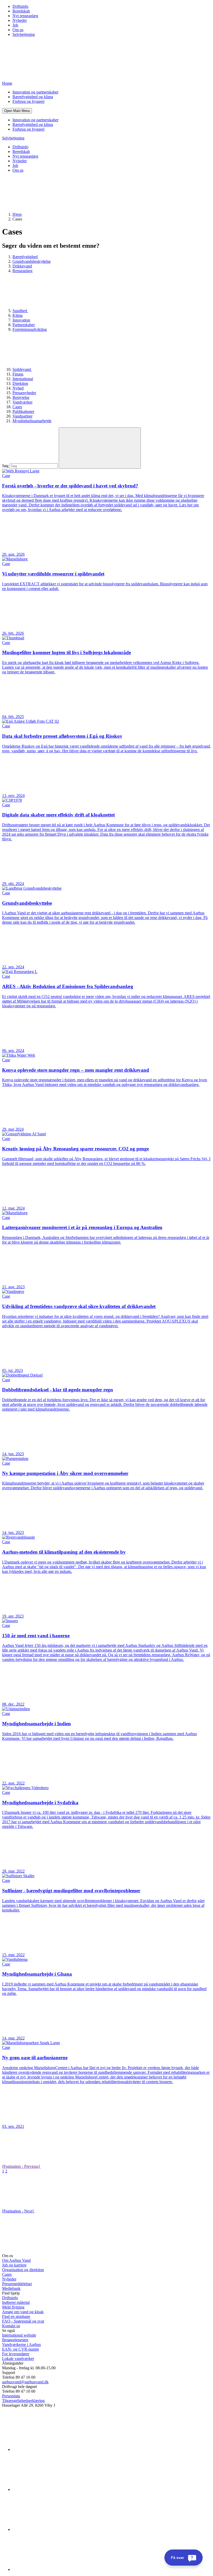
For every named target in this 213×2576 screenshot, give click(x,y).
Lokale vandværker (18, 2359)
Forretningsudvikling (30, 329)
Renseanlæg (22, 271)
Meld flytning (13, 2307)
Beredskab (21, 11)
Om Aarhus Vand (16, 2260)
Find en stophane (16, 2316)
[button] (17, 111)
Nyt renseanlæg (25, 16)
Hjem (17, 214)
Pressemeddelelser (17, 2284)
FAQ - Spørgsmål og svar (23, 2321)
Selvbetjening (24, 34)
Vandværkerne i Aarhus (21, 2344)
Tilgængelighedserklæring (23, 2401)
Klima (18, 315)
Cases (17, 407)
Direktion (20, 383)
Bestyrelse (21, 397)
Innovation (21, 320)
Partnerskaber (24, 325)
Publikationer (23, 411)
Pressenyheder (24, 393)
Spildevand (22, 369)
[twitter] (51, 2529)
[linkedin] (51, 2449)
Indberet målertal (16, 2302)
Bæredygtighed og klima (33, 97)
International (23, 379)
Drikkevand (22, 266)
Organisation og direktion (23, 2270)
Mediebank (11, 2288)
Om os (18, 30)
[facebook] (51, 2489)
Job (15, 25)
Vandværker (22, 402)
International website (19, 2335)
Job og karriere (14, 2265)
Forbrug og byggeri (28, 101)
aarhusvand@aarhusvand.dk (25, 2382)
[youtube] (51, 2569)
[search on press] (100, 448)
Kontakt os (11, 2326)
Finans (18, 374)
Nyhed (18, 388)
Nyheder (20, 20)
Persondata (11, 2396)
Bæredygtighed (25, 257)
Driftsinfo (20, 6)
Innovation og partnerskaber (35, 92)
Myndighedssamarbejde (32, 421)
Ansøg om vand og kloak (23, 2312)
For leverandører (16, 2354)
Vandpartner (22, 416)
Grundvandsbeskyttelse (32, 261)
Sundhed (20, 311)
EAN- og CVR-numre (21, 2349)
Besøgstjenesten (15, 2340)
